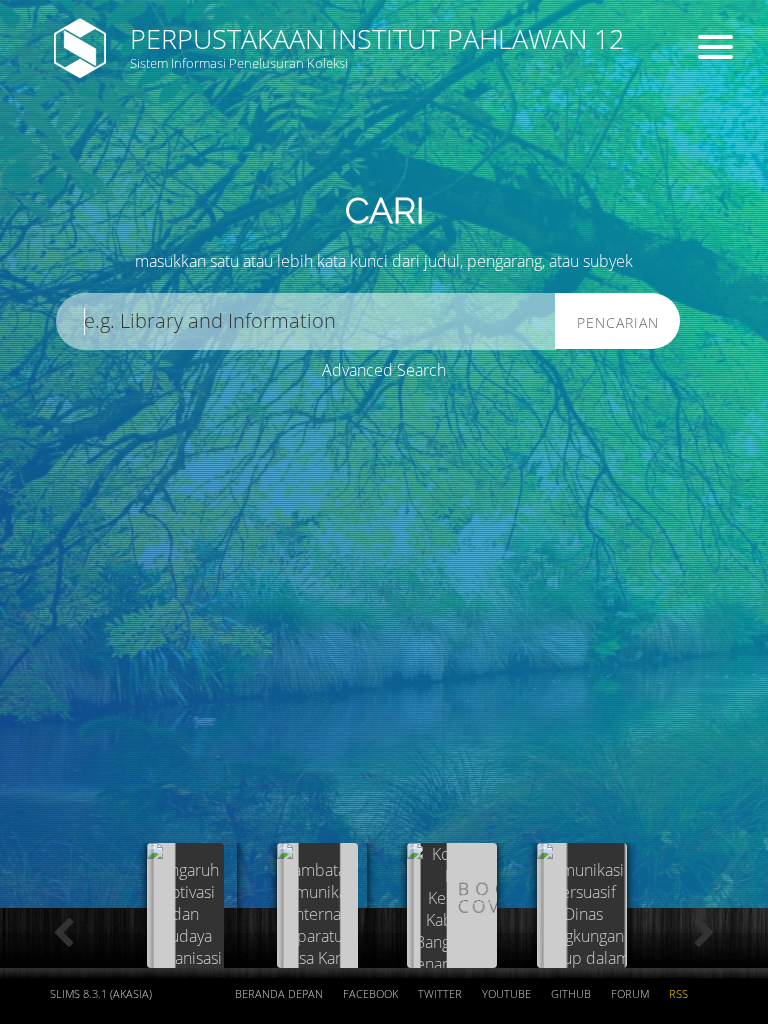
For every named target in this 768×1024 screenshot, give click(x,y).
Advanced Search (384, 370)
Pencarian (618, 322)
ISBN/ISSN (547, 160)
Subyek (345, 160)
